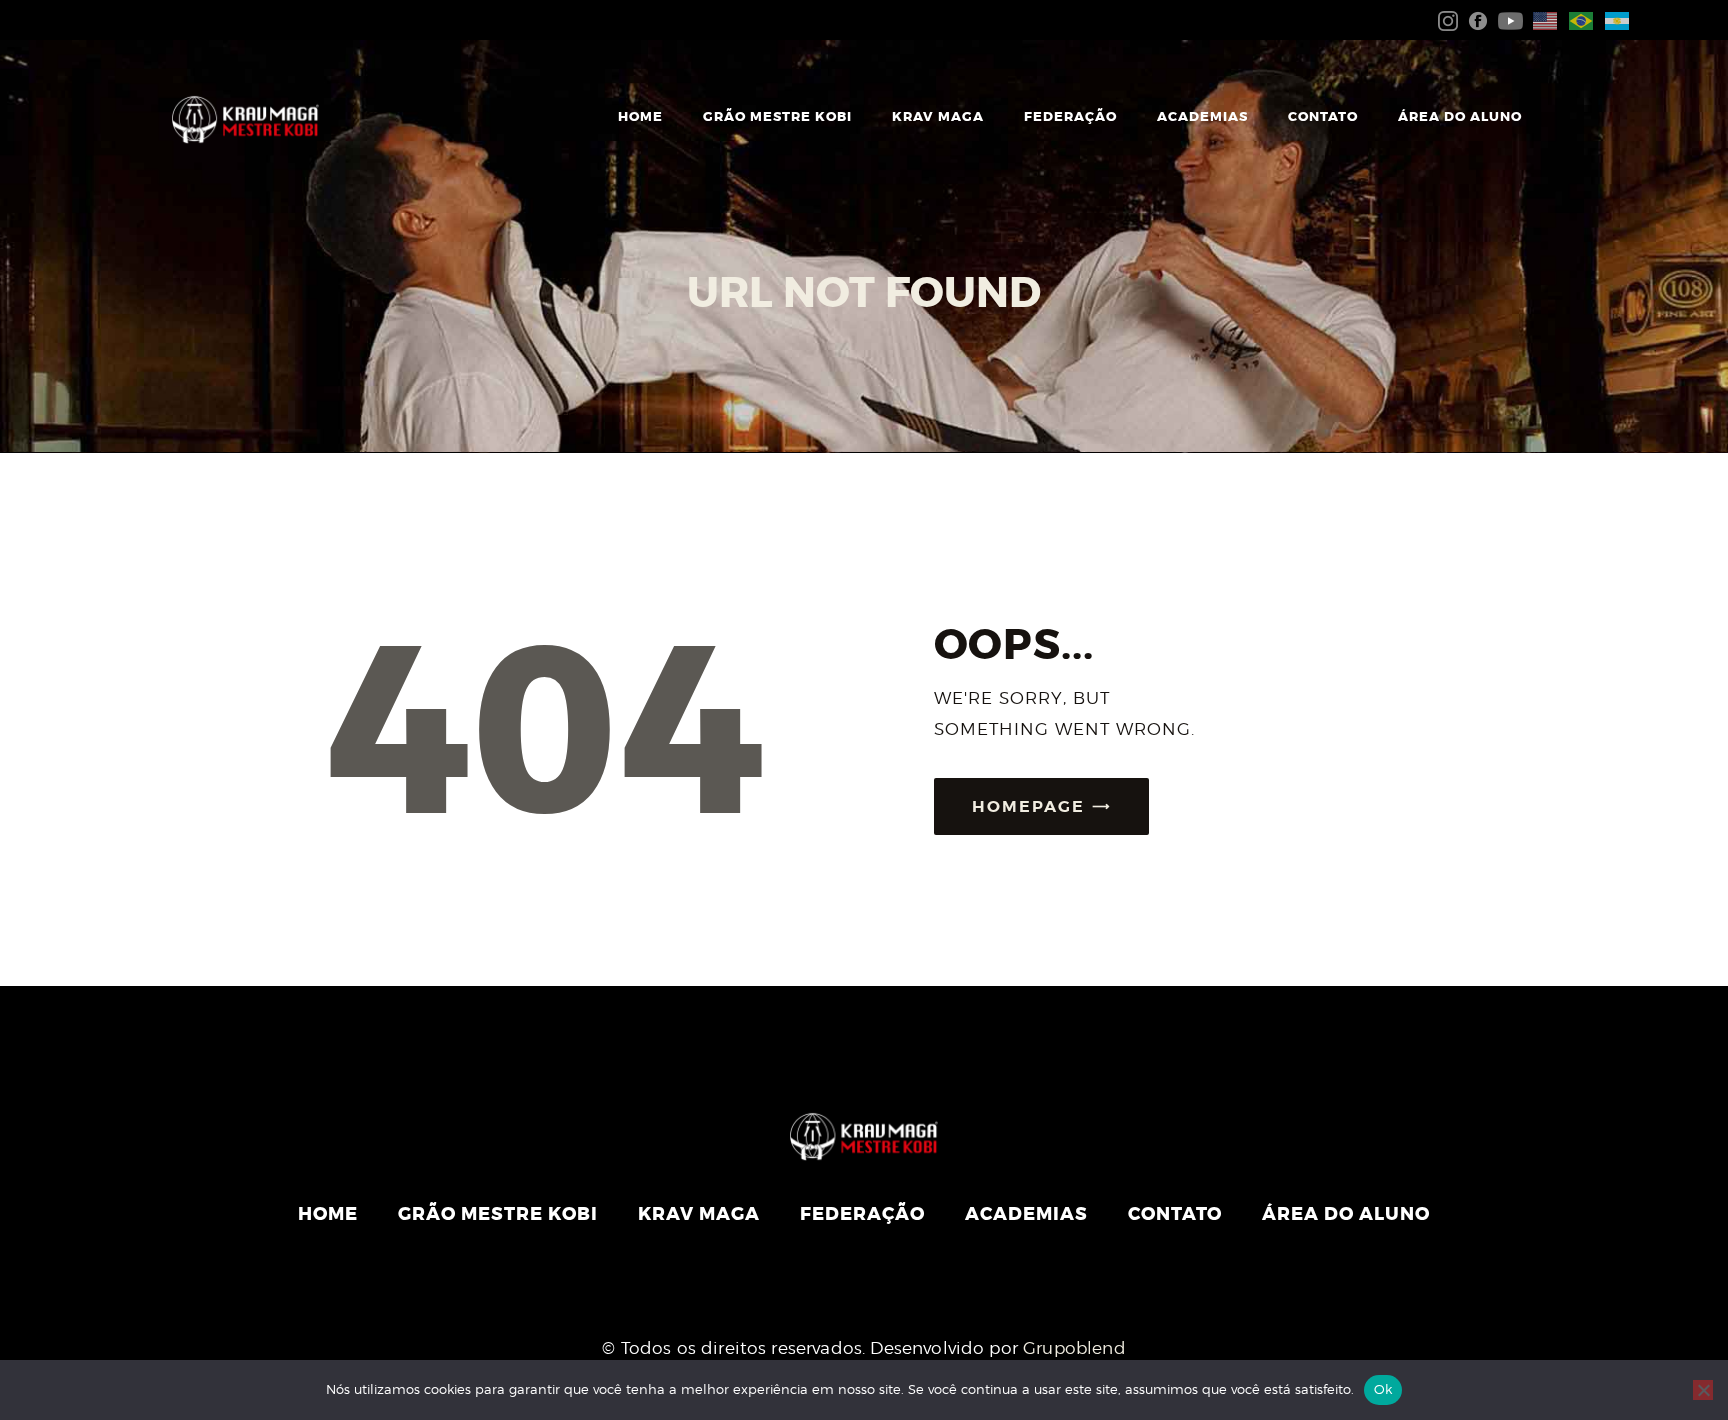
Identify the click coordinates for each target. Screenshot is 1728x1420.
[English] (1541, 19)
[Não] (1703, 1390)
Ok (1383, 1389)
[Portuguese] (1577, 19)
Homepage (1028, 806)
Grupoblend (1074, 1348)
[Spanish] (1613, 19)
